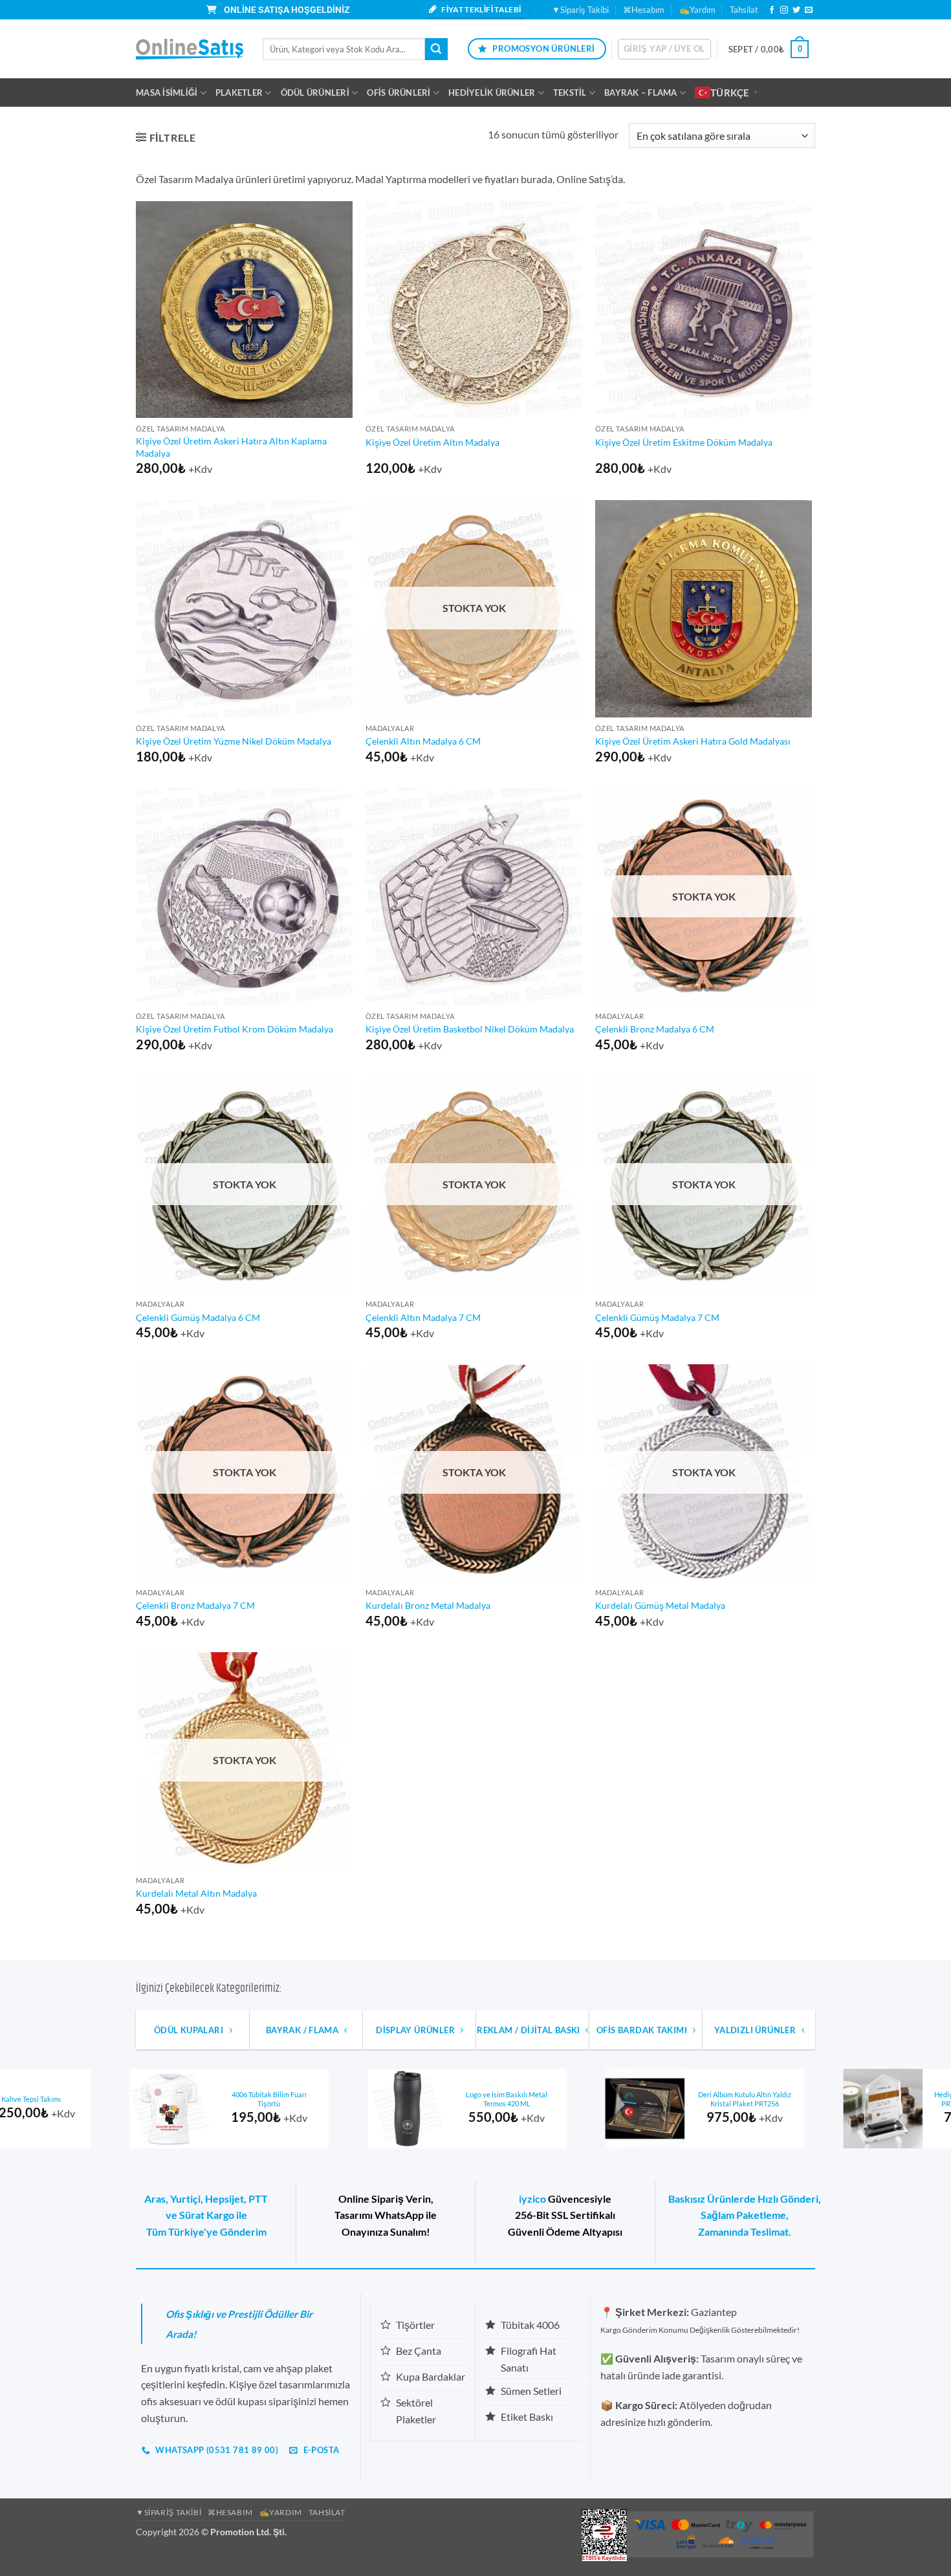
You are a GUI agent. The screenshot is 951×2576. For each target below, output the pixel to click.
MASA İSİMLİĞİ (167, 93)
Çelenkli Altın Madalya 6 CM (423, 741)
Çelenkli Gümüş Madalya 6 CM (198, 1317)
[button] (664, 49)
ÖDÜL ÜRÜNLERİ (315, 93)
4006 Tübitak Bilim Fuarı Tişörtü (158, 2099)
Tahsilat (744, 10)
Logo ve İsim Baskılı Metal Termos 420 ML (397, 2099)
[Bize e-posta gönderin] (809, 10)
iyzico (532, 2199)
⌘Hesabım (644, 10)
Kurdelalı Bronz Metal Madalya (428, 1605)
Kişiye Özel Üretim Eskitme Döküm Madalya (684, 442)
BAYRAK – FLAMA (641, 93)
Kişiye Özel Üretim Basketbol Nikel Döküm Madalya (470, 1029)
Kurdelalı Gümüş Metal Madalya (660, 1605)
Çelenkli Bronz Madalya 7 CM (195, 1605)
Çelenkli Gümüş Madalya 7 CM (657, 1317)
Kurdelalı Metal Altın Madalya (196, 1893)
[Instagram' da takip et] (784, 10)
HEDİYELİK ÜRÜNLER (492, 93)
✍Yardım (697, 10)
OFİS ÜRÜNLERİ (399, 93)
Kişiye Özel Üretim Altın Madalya (432, 442)
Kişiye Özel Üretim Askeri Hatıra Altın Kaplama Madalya (231, 447)
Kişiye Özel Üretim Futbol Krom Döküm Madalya (235, 1029)
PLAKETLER (239, 93)
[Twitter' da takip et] (796, 10)
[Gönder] (436, 49)
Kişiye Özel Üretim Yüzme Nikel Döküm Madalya (234, 741)
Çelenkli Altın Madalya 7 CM (423, 1317)
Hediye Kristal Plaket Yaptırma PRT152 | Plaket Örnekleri (872, 2099)
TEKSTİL (570, 93)
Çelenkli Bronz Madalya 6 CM (655, 1029)
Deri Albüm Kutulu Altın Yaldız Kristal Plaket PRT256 (634, 2099)
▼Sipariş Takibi (580, 10)
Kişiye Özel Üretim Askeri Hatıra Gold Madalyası (693, 741)
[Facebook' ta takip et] (772, 10)
